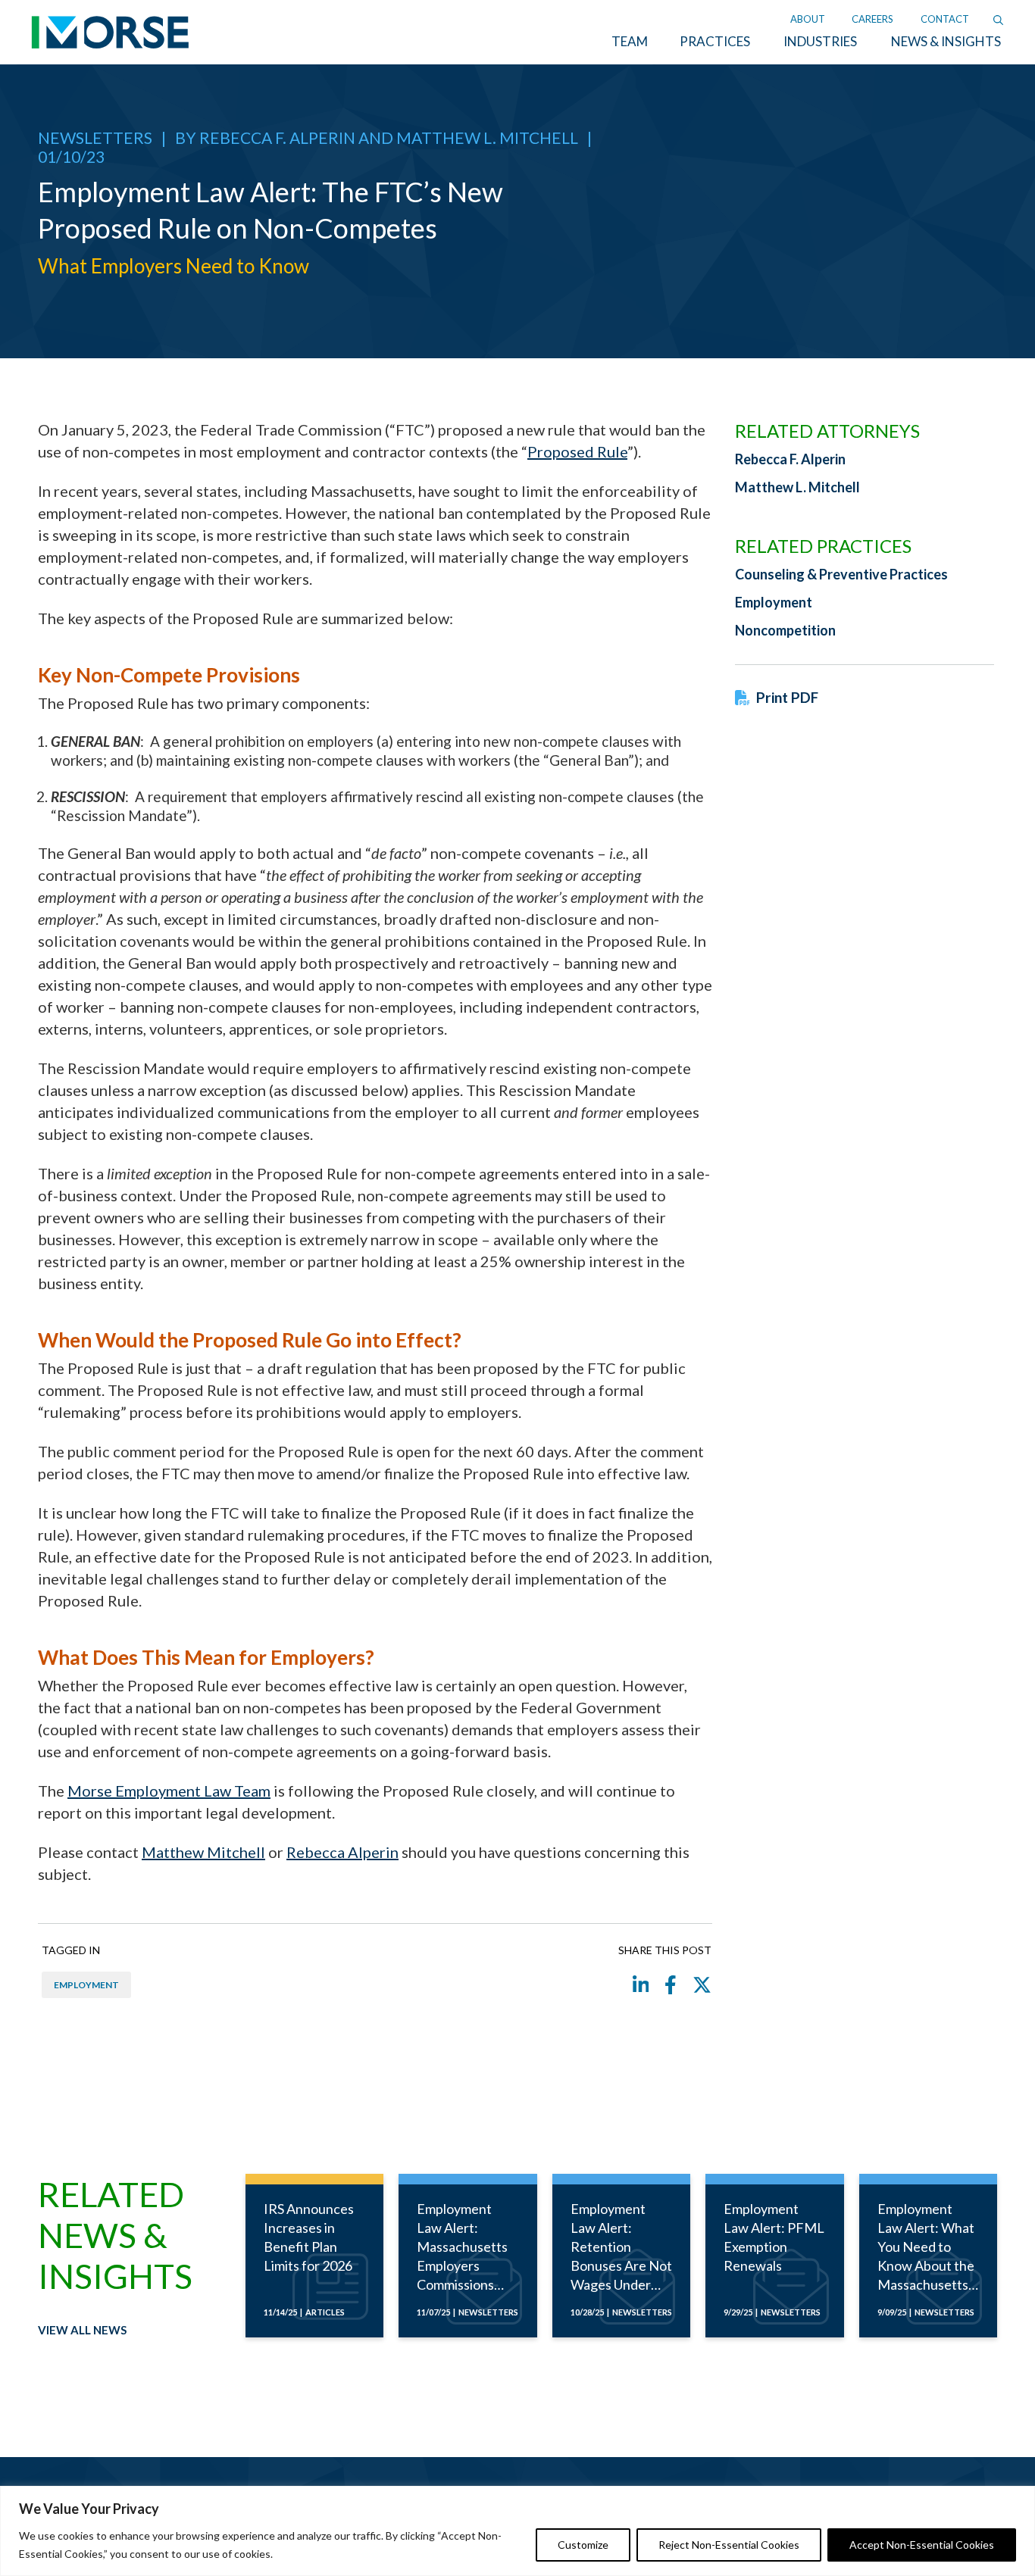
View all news (82, 2330)
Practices (715, 41)
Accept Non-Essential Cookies (922, 2545)
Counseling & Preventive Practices (841, 574)
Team (630, 41)
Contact (945, 19)
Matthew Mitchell (203, 1852)
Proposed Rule (577, 451)
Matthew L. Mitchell (487, 137)
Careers (872, 19)
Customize (583, 2545)
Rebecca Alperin (342, 1852)
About (808, 19)
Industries (820, 41)
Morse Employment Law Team (169, 1791)
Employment (86, 1985)
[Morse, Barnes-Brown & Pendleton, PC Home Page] (110, 37)
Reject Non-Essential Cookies (729, 2545)
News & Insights (946, 41)
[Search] (998, 19)
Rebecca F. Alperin (277, 137)
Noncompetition (785, 630)
